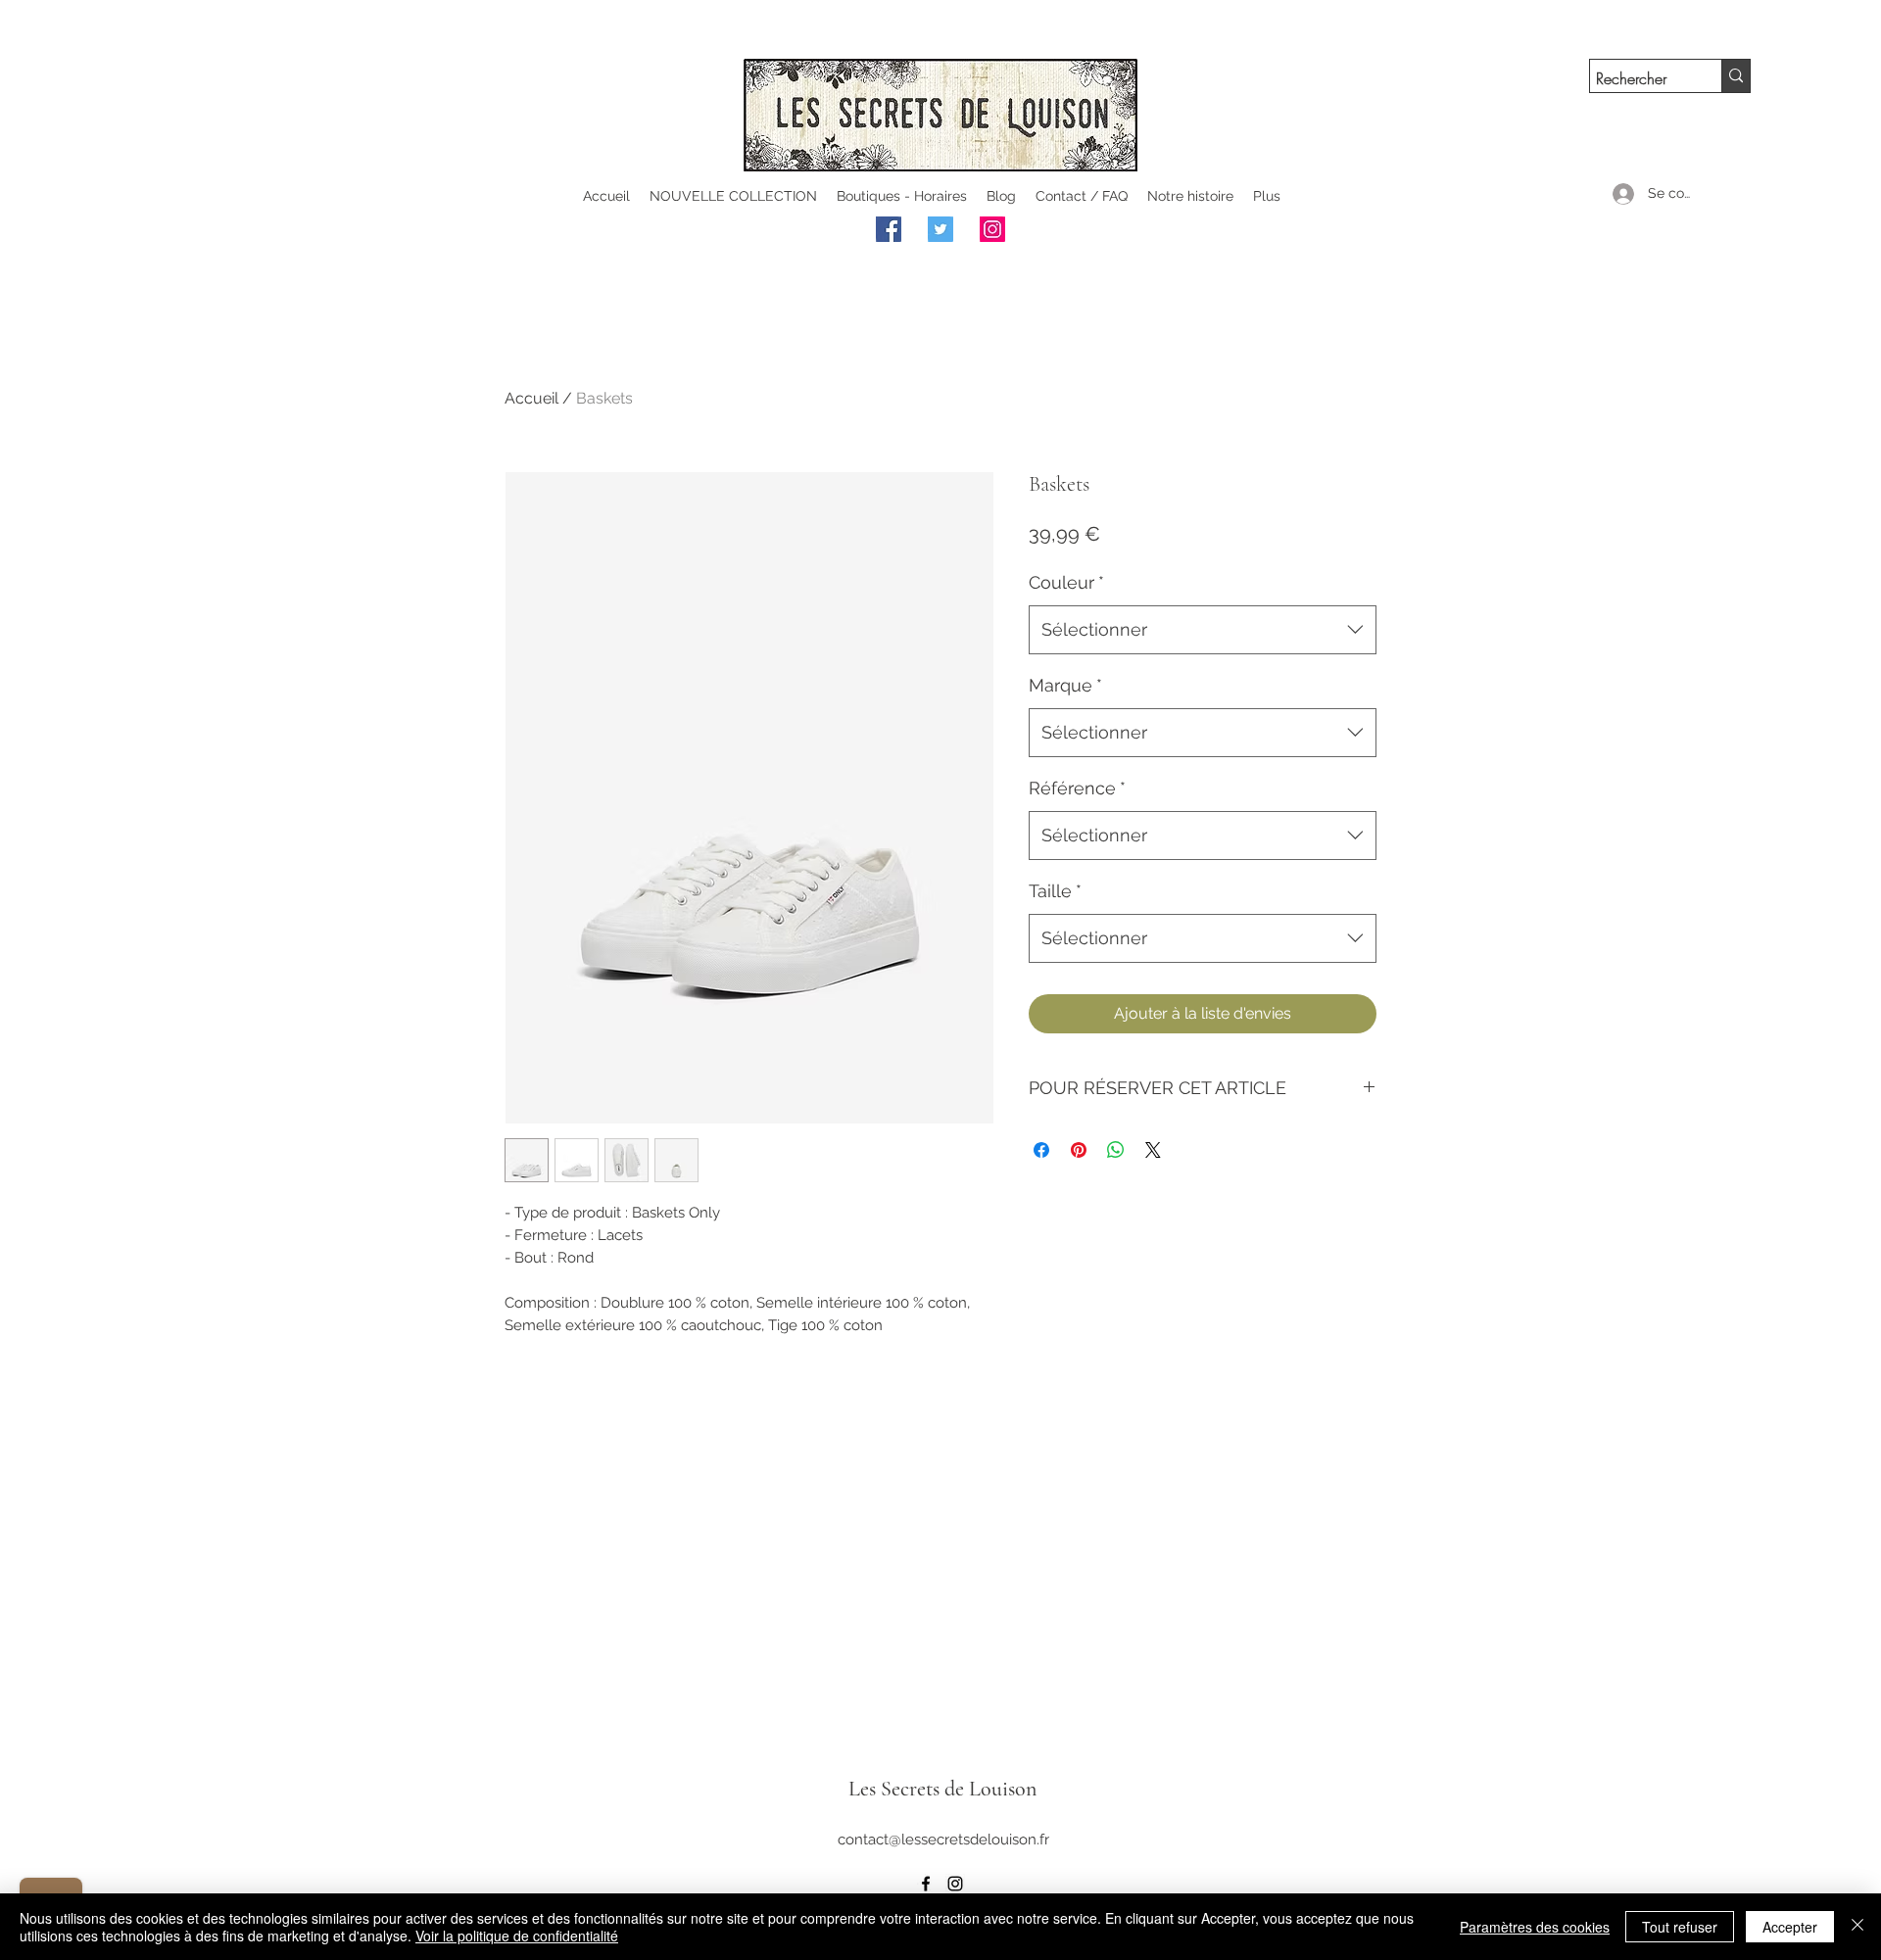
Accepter (1790, 1927)
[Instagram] (992, 229)
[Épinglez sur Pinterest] (1079, 1150)
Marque (1065, 685)
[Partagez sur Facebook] (1041, 1150)
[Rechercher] (1736, 76)
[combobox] (1203, 630)
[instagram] (955, 1884)
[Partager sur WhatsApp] (1116, 1150)
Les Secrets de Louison (942, 1789)
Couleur (1066, 582)
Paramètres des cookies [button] (1535, 1927)
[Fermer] (1857, 1927)
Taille (1055, 891)
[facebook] (926, 1884)
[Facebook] (889, 229)
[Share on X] (1153, 1150)
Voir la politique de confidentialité (517, 1936)
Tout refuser (1680, 1927)
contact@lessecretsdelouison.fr (943, 1840)
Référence (1077, 788)
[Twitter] (940, 229)
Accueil (531, 398)
